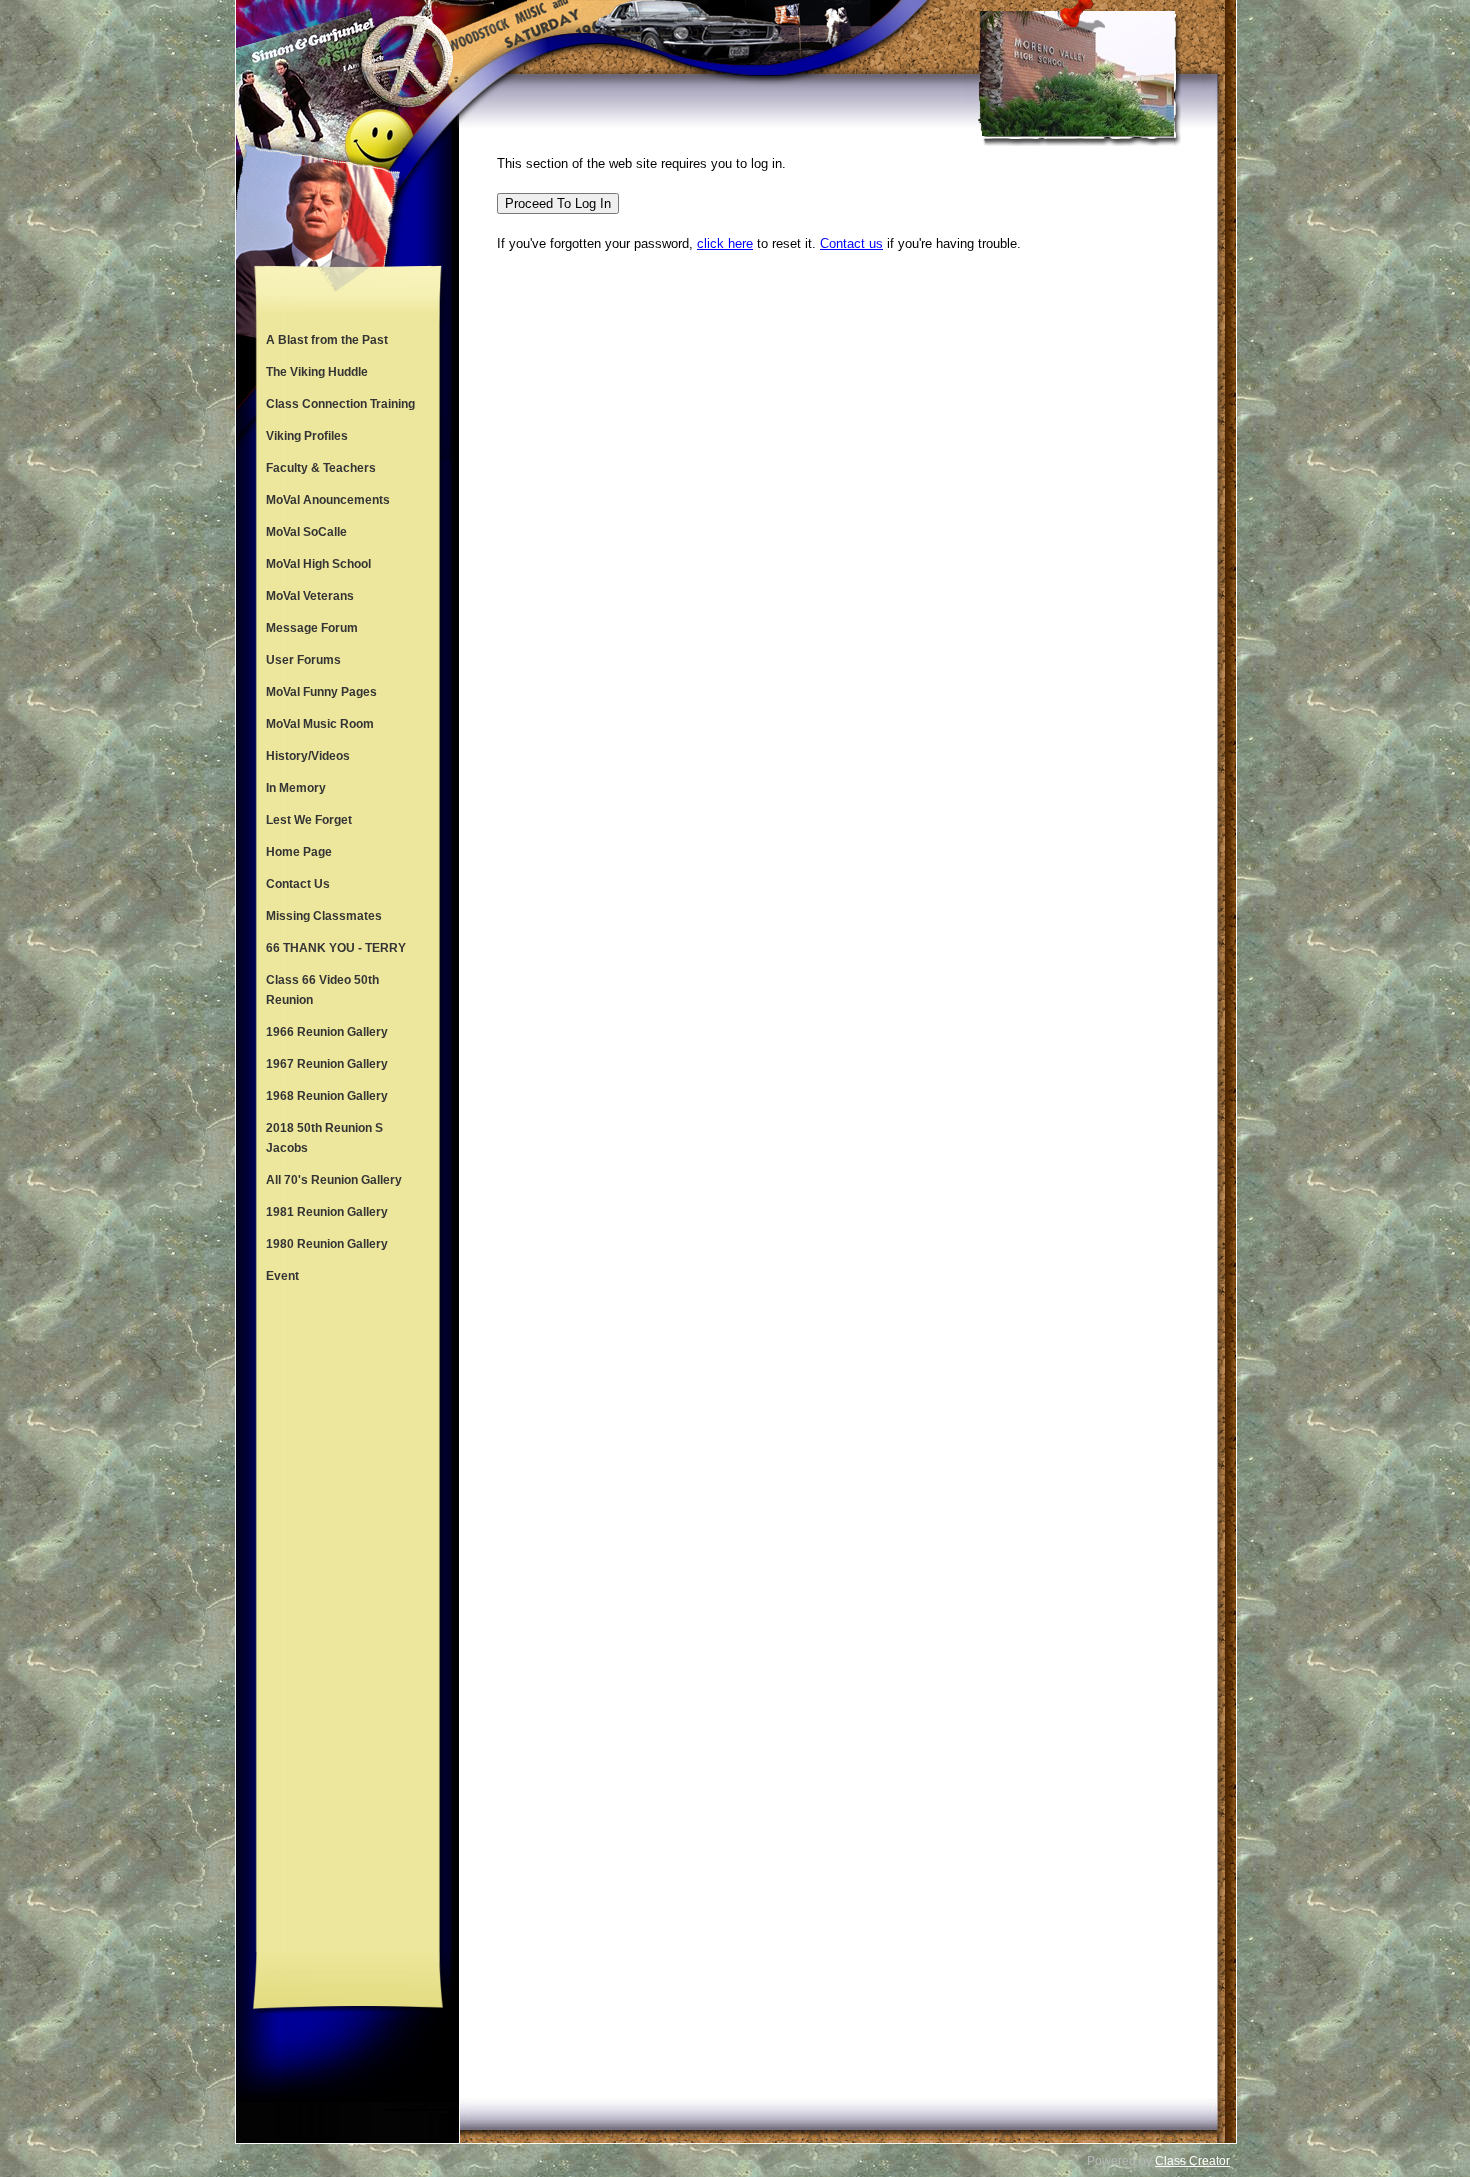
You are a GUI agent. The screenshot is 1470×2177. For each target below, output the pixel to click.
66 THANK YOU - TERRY (336, 948)
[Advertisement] (348, 1622)
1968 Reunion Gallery (327, 1096)
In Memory (296, 788)
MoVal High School (318, 564)
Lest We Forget (309, 820)
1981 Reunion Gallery (327, 1212)
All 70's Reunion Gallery (334, 1180)
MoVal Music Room (320, 724)
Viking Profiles (307, 436)
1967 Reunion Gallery (327, 1064)
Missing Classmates (324, 916)
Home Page (299, 852)
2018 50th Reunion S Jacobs (324, 1138)
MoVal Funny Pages (321, 692)
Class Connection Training (340, 404)
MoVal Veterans (310, 596)
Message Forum (312, 628)
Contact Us (298, 884)
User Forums (303, 660)
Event (282, 1276)
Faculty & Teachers (321, 468)
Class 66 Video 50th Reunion (322, 990)
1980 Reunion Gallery (327, 1244)
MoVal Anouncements (328, 500)
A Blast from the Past (327, 340)
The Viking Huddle (317, 372)
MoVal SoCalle (306, 532)
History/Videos (308, 756)
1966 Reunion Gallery (327, 1032)
